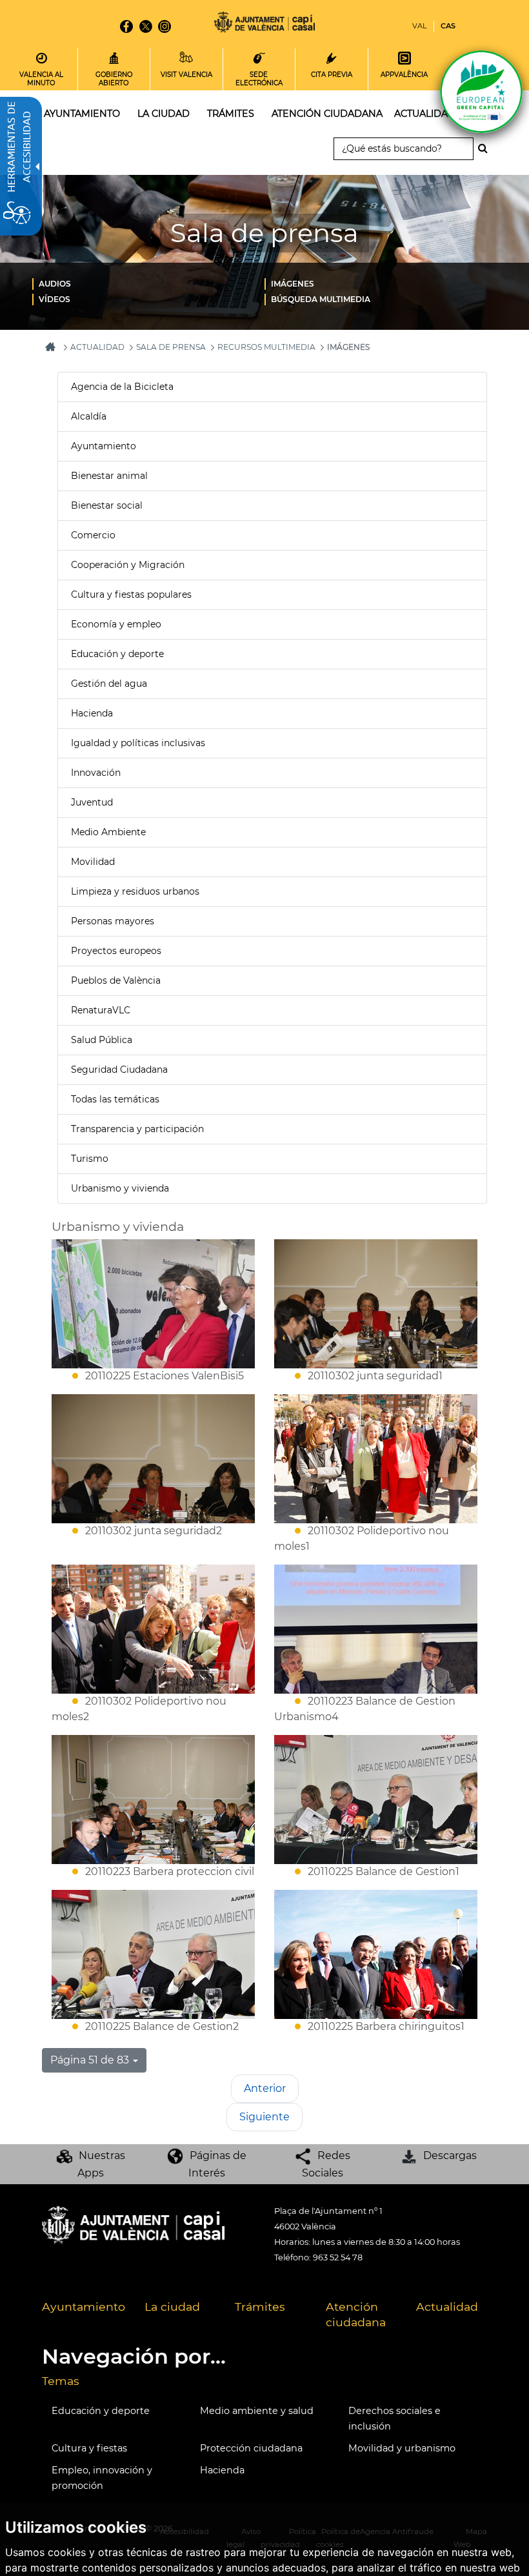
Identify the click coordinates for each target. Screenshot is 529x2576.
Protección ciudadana (251, 2448)
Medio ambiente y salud (257, 2411)
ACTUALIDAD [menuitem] (425, 114)
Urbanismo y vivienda (120, 1188)
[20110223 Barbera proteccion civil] (153, 1800)
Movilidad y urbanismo (402, 2448)
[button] (94, 2060)
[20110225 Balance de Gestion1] (376, 1800)
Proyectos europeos (116, 951)
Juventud (92, 802)
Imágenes (293, 284)
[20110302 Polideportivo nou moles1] (376, 1459)
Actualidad (447, 2307)
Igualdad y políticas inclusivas (138, 743)
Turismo (90, 1159)
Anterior (265, 2088)
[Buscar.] (486, 148)
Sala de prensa (171, 347)
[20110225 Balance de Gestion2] (153, 1954)
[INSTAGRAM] (165, 26)
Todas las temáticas (115, 1099)
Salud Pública (102, 1040)
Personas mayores (113, 921)
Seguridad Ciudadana (119, 1070)
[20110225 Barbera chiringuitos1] (376, 1954)
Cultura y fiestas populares (131, 594)
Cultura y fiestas (89, 2448)
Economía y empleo (116, 624)
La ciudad (172, 2307)
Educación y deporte (117, 654)
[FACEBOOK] (126, 26)
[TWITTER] (145, 26)
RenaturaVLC (101, 1010)
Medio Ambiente (108, 832)
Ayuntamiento (104, 446)
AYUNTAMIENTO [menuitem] (82, 114)
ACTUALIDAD (97, 347)
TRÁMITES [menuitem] (231, 114)
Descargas (450, 2155)
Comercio (93, 535)
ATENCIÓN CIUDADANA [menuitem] (327, 114)
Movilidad (93, 862)
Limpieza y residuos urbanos (135, 891)
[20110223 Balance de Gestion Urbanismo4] (376, 1629)
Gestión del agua (109, 684)
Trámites (260, 2307)
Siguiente (264, 2117)
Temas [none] (61, 2381)
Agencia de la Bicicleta (122, 387)
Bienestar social (107, 505)
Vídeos (55, 299)
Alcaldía (89, 416)
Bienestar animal (109, 476)
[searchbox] (404, 149)
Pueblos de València (116, 980)
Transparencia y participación (137, 1129)
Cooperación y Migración (128, 565)
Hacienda (92, 713)
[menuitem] (148, 283)
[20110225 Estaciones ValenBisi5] (153, 1304)
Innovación (96, 773)
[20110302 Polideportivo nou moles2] (153, 1629)
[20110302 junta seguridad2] (153, 1459)
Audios (55, 284)
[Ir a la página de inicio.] (264, 24)
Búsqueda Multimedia (321, 299)
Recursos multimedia (266, 347)
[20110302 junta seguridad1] (376, 1304)
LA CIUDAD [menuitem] (164, 114)
